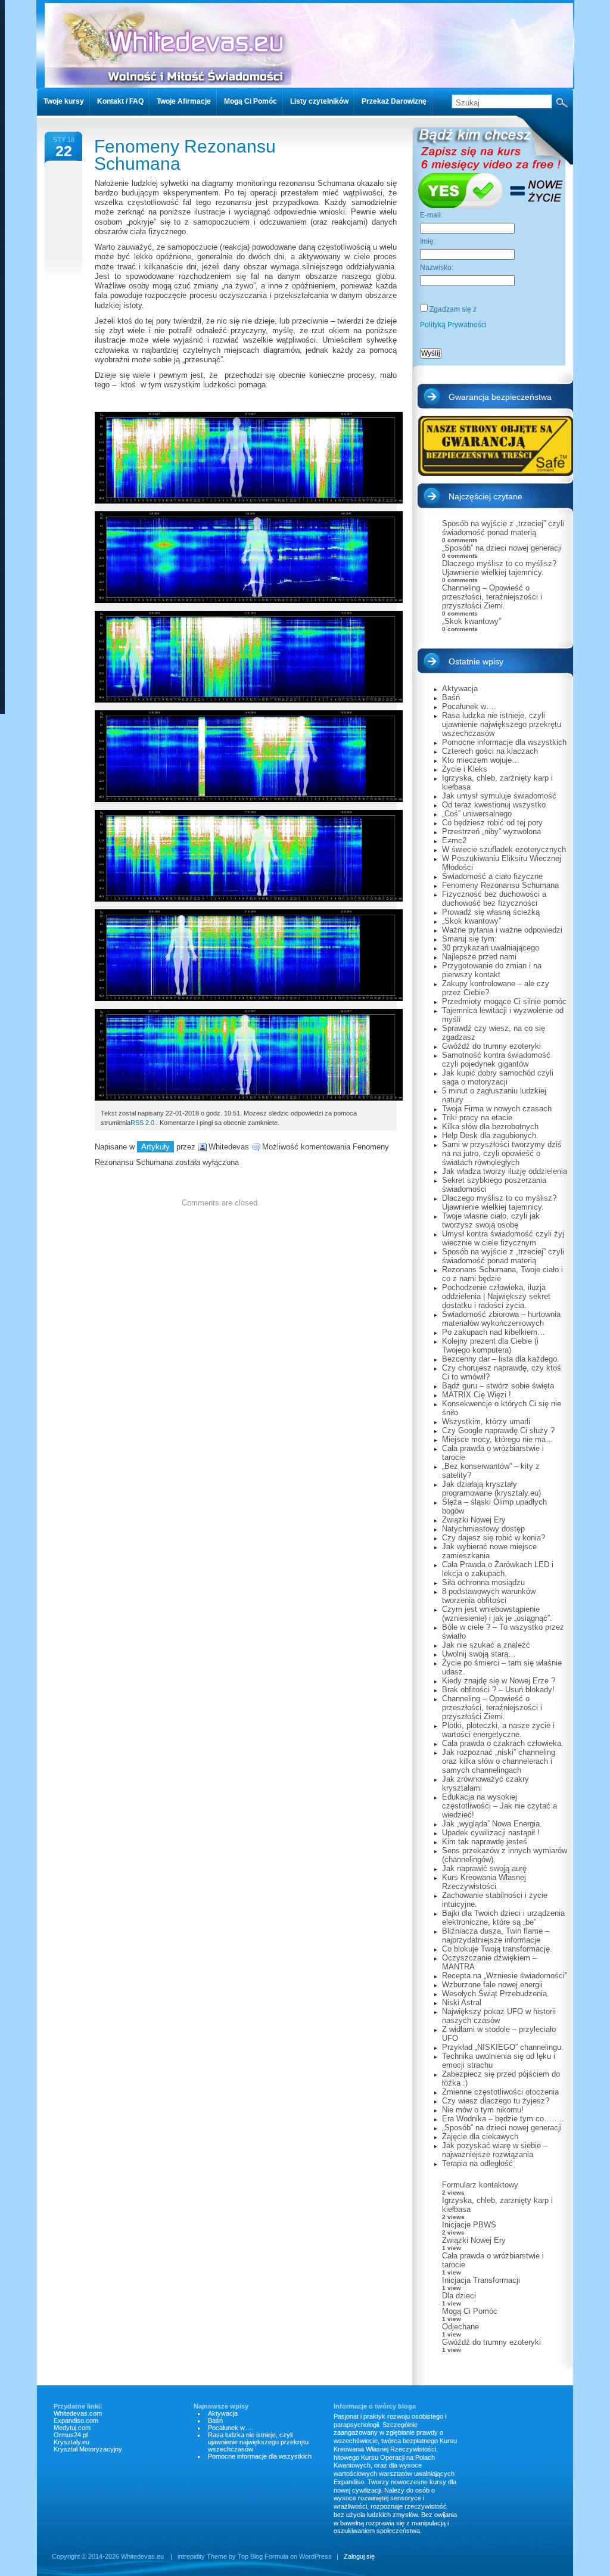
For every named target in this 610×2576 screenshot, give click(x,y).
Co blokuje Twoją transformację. (497, 1949)
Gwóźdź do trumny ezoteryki (491, 1046)
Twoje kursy (64, 101)
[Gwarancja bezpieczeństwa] (495, 446)
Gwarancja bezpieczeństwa (500, 397)
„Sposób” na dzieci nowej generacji (502, 548)
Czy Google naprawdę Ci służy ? (498, 1430)
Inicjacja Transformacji (481, 2280)
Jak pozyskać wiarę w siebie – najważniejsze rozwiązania (495, 2150)
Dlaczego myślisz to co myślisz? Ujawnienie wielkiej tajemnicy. (499, 568)
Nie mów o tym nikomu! (483, 2110)
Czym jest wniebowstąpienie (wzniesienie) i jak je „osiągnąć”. (497, 1614)
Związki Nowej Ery (474, 1520)
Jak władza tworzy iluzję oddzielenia (505, 1171)
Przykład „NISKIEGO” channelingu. (503, 2047)
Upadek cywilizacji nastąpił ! (491, 1833)
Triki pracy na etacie (477, 1118)
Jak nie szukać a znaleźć (486, 1645)
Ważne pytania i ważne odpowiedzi (502, 930)
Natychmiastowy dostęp (483, 1529)
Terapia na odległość (477, 2163)
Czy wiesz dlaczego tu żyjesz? (496, 2101)
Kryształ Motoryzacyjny (88, 2449)
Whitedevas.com (78, 2413)
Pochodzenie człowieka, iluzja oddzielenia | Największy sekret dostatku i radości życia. (496, 1296)
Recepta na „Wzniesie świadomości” (505, 1976)
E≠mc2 (454, 840)
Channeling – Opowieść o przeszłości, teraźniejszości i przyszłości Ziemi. (492, 597)
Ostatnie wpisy (476, 661)
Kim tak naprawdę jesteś (485, 1842)
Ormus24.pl (71, 2435)
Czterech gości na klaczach (490, 751)
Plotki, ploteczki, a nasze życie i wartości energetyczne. (498, 1730)
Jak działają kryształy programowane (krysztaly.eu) (491, 1489)
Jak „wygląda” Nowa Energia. (492, 1824)
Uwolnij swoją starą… (479, 1654)
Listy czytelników (319, 101)
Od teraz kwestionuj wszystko (494, 805)
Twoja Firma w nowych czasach (497, 1109)
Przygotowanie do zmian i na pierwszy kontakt (492, 970)
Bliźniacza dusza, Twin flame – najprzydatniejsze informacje (496, 1935)
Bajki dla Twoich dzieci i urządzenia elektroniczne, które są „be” (503, 1918)
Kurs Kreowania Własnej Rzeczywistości (484, 1882)
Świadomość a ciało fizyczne (492, 876)
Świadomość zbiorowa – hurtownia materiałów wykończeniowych (501, 1319)
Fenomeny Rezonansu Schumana (185, 155)
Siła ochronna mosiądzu (483, 1582)
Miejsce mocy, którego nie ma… (498, 1439)
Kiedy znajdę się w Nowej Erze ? (499, 1681)
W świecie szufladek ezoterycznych (504, 849)
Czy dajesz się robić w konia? (494, 1538)
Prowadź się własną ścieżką (491, 912)
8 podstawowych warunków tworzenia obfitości (489, 1596)
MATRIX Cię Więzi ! (477, 1395)
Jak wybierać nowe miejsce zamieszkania (489, 1551)
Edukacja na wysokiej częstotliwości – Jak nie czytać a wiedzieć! (499, 1806)
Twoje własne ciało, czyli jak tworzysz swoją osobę (491, 1220)
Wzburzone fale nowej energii (492, 1985)
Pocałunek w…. (469, 706)
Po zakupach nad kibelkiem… (494, 1332)
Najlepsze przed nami (479, 957)
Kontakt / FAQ (120, 101)
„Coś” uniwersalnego (477, 814)
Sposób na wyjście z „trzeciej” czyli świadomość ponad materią (503, 528)
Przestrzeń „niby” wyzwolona (491, 832)
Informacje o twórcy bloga (375, 2406)
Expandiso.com (76, 2420)
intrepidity (191, 2556)
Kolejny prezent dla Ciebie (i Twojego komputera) (490, 1346)
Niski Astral (462, 2002)
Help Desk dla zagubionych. (490, 1135)
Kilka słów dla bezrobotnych (490, 1127)
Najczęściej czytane (485, 496)
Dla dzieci (459, 2296)
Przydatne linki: (78, 2406)
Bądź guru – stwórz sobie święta (498, 1386)
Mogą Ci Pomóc (470, 2311)
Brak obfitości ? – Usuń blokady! (498, 1690)
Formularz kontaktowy (480, 2185)
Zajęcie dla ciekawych (480, 2137)
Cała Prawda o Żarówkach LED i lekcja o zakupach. (498, 1569)
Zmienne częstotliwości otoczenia (500, 2092)
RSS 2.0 (142, 1123)
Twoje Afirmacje (184, 101)
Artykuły (155, 1147)
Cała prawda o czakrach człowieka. (503, 1743)
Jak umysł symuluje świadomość (499, 796)
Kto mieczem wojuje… (481, 760)
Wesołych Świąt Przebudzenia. (496, 1994)
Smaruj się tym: (469, 939)
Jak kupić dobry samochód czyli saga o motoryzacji (498, 1077)
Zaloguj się (359, 2556)
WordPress (315, 2556)
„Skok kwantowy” (471, 621)
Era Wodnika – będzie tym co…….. (503, 2119)
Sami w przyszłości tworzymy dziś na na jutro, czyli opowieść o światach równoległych (502, 1153)
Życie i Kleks (465, 769)
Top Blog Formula (263, 2556)
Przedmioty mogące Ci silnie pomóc (504, 1001)
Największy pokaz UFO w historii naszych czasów (499, 2016)
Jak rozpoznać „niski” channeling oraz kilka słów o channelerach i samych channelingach (499, 1761)
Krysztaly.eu (71, 2442)
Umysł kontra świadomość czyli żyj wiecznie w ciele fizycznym (503, 1238)
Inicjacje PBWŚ (469, 2225)
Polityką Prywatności (453, 325)
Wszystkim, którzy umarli (486, 1421)
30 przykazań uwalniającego (491, 948)
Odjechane (460, 2327)
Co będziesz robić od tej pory (492, 823)
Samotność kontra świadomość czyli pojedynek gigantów (496, 1059)
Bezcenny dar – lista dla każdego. (501, 1359)
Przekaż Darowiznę (394, 101)
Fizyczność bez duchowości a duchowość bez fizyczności (494, 899)
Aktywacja (460, 689)
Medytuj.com (72, 2428)
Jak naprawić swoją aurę (484, 1868)
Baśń (451, 697)
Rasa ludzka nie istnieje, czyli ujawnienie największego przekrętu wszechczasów (502, 724)
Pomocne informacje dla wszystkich (504, 742)
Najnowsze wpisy (221, 2406)
